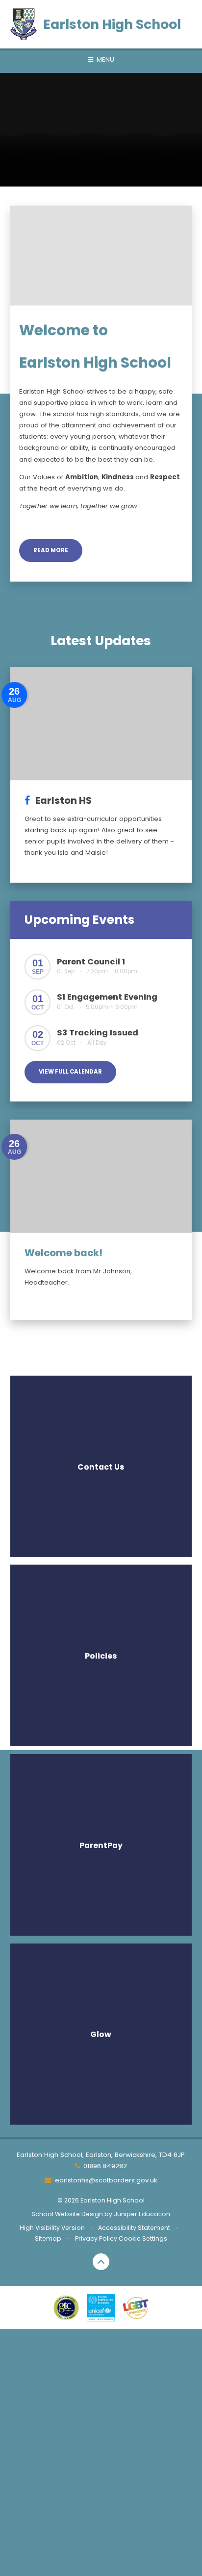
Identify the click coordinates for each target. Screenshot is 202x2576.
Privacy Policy (96, 2238)
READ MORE (51, 550)
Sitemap (48, 2238)
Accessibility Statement (134, 2228)
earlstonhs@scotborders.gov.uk (106, 2180)
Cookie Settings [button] (143, 2238)
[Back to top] (101, 2262)
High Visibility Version (52, 2228)
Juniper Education (142, 2214)
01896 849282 (105, 2166)
